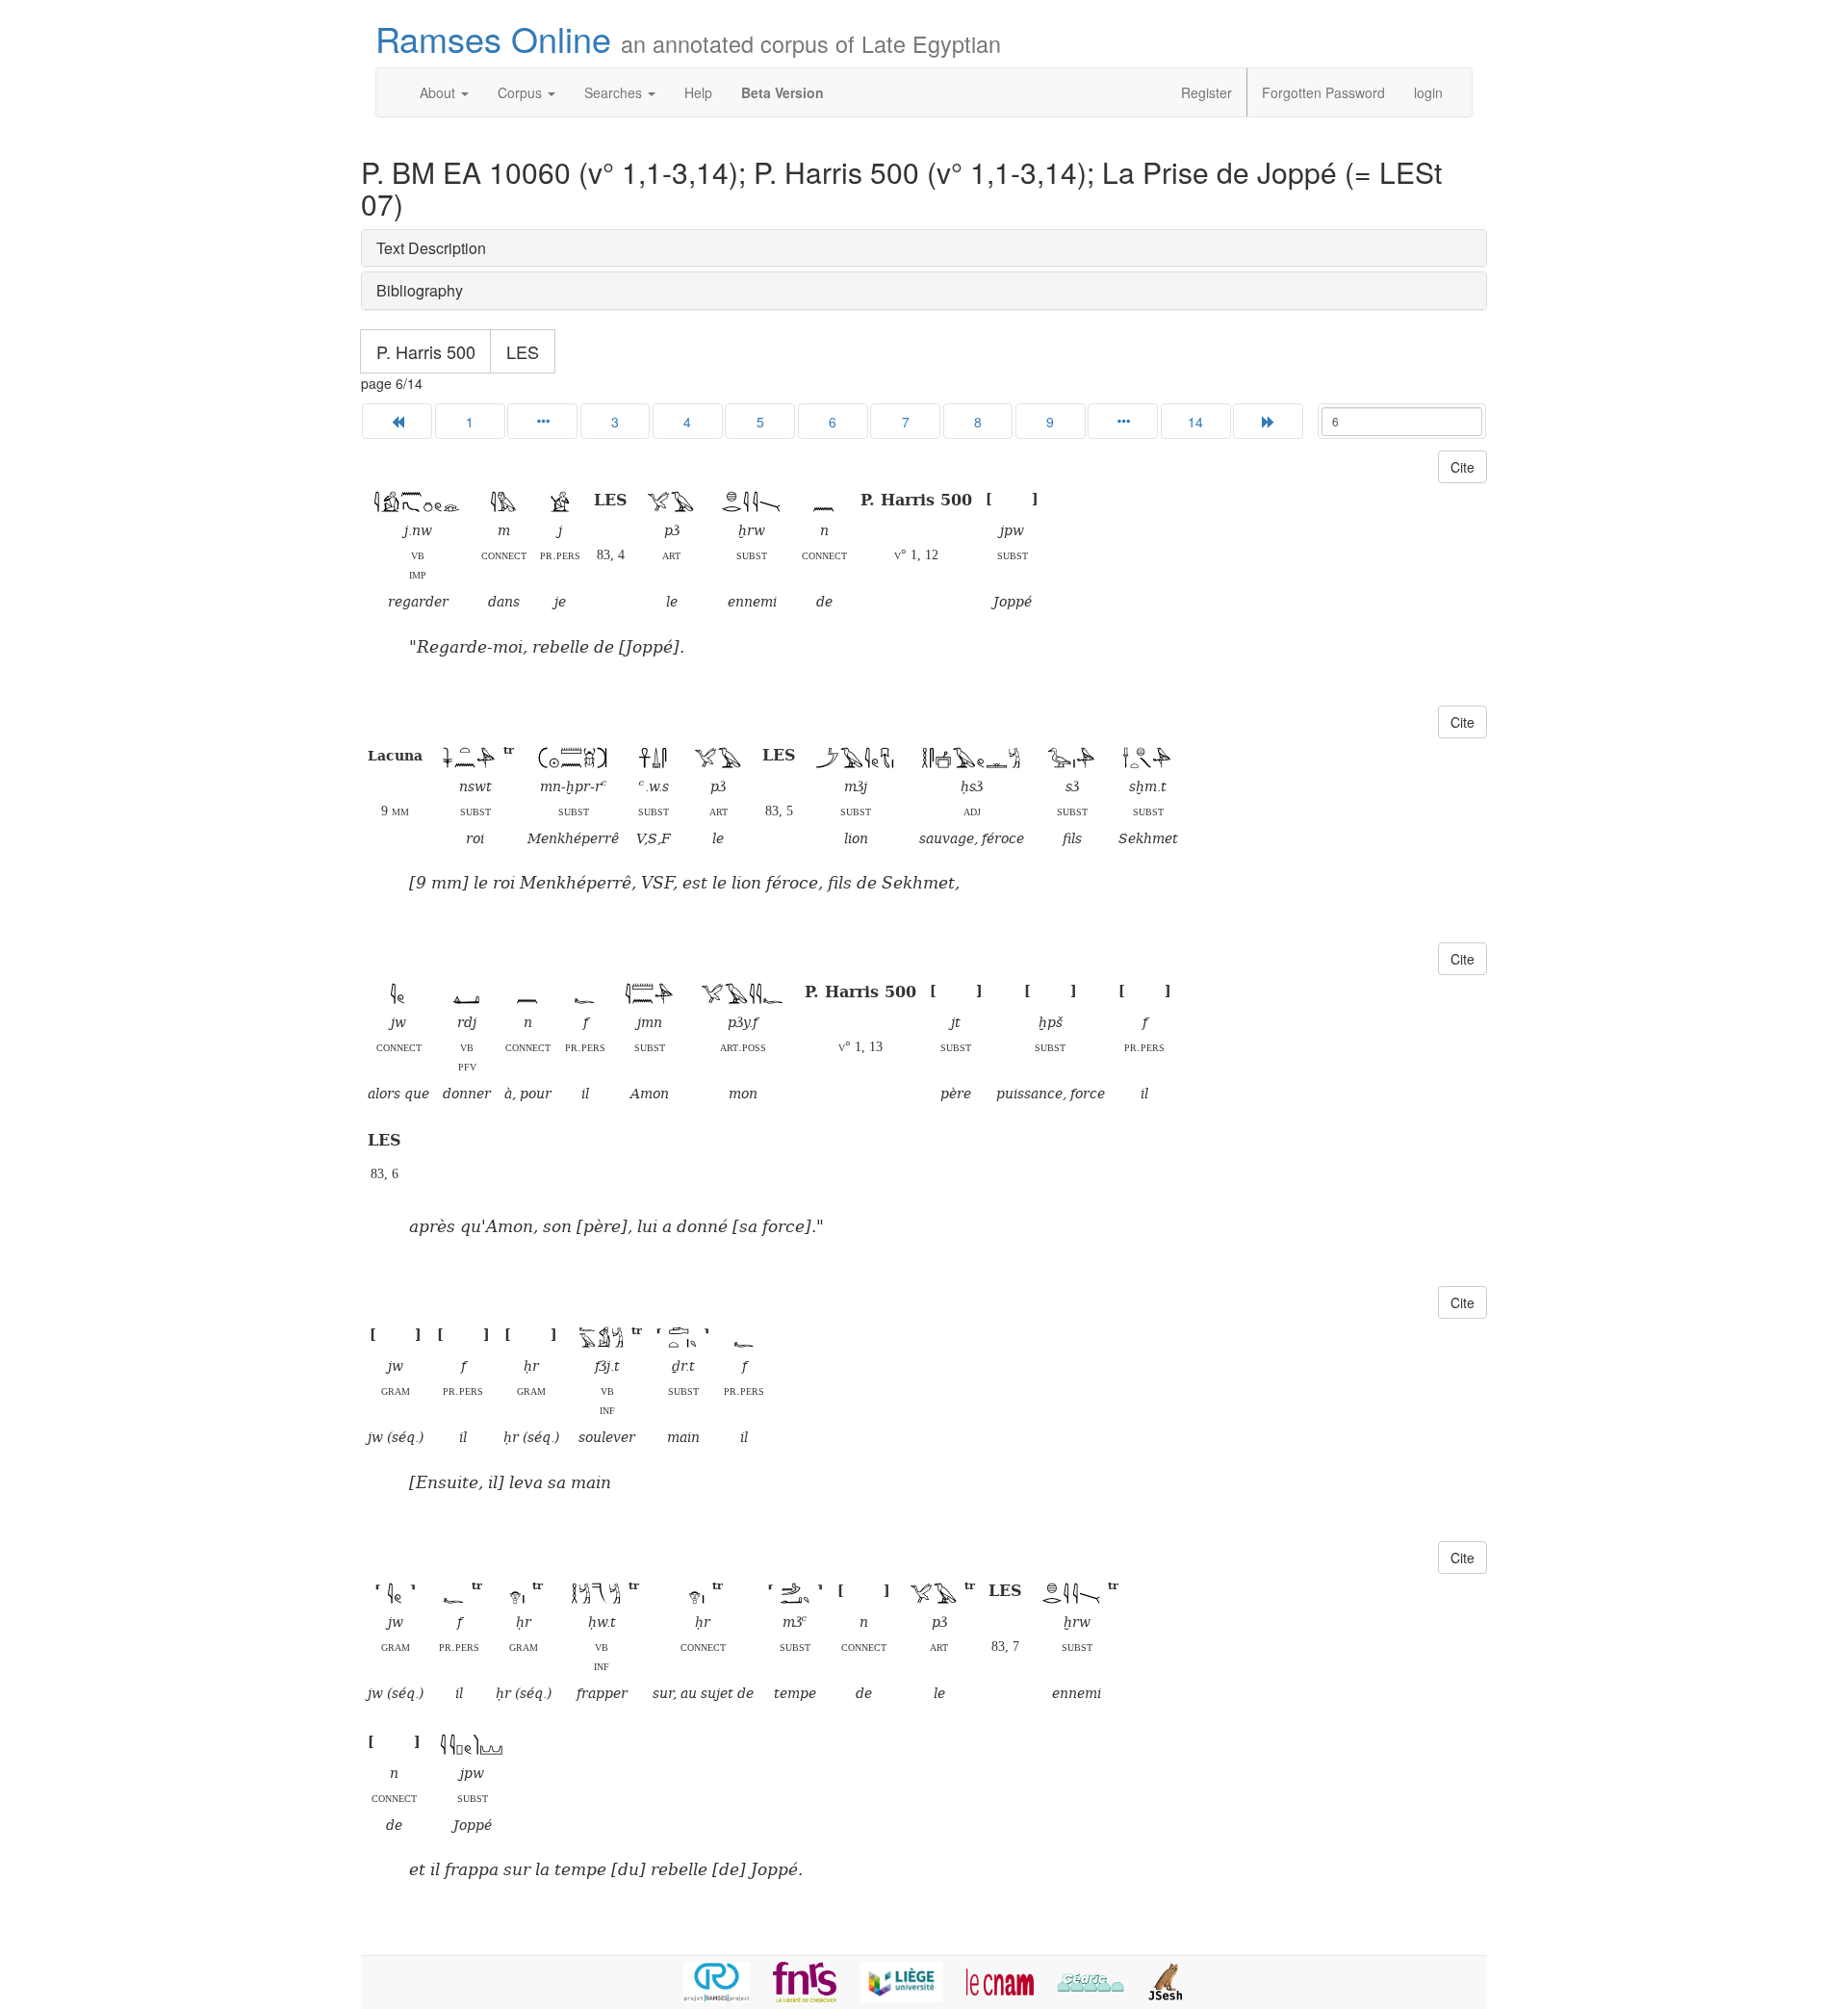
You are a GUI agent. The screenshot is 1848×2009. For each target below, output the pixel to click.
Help (698, 92)
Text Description (431, 248)
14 (1195, 422)
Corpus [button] (522, 92)
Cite (1463, 467)
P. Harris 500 (426, 351)
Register (1206, 92)
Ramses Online (688, 38)
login (1428, 92)
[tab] (924, 248)
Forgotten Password (1323, 92)
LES (523, 351)
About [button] (439, 92)
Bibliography (420, 290)
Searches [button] (615, 92)
